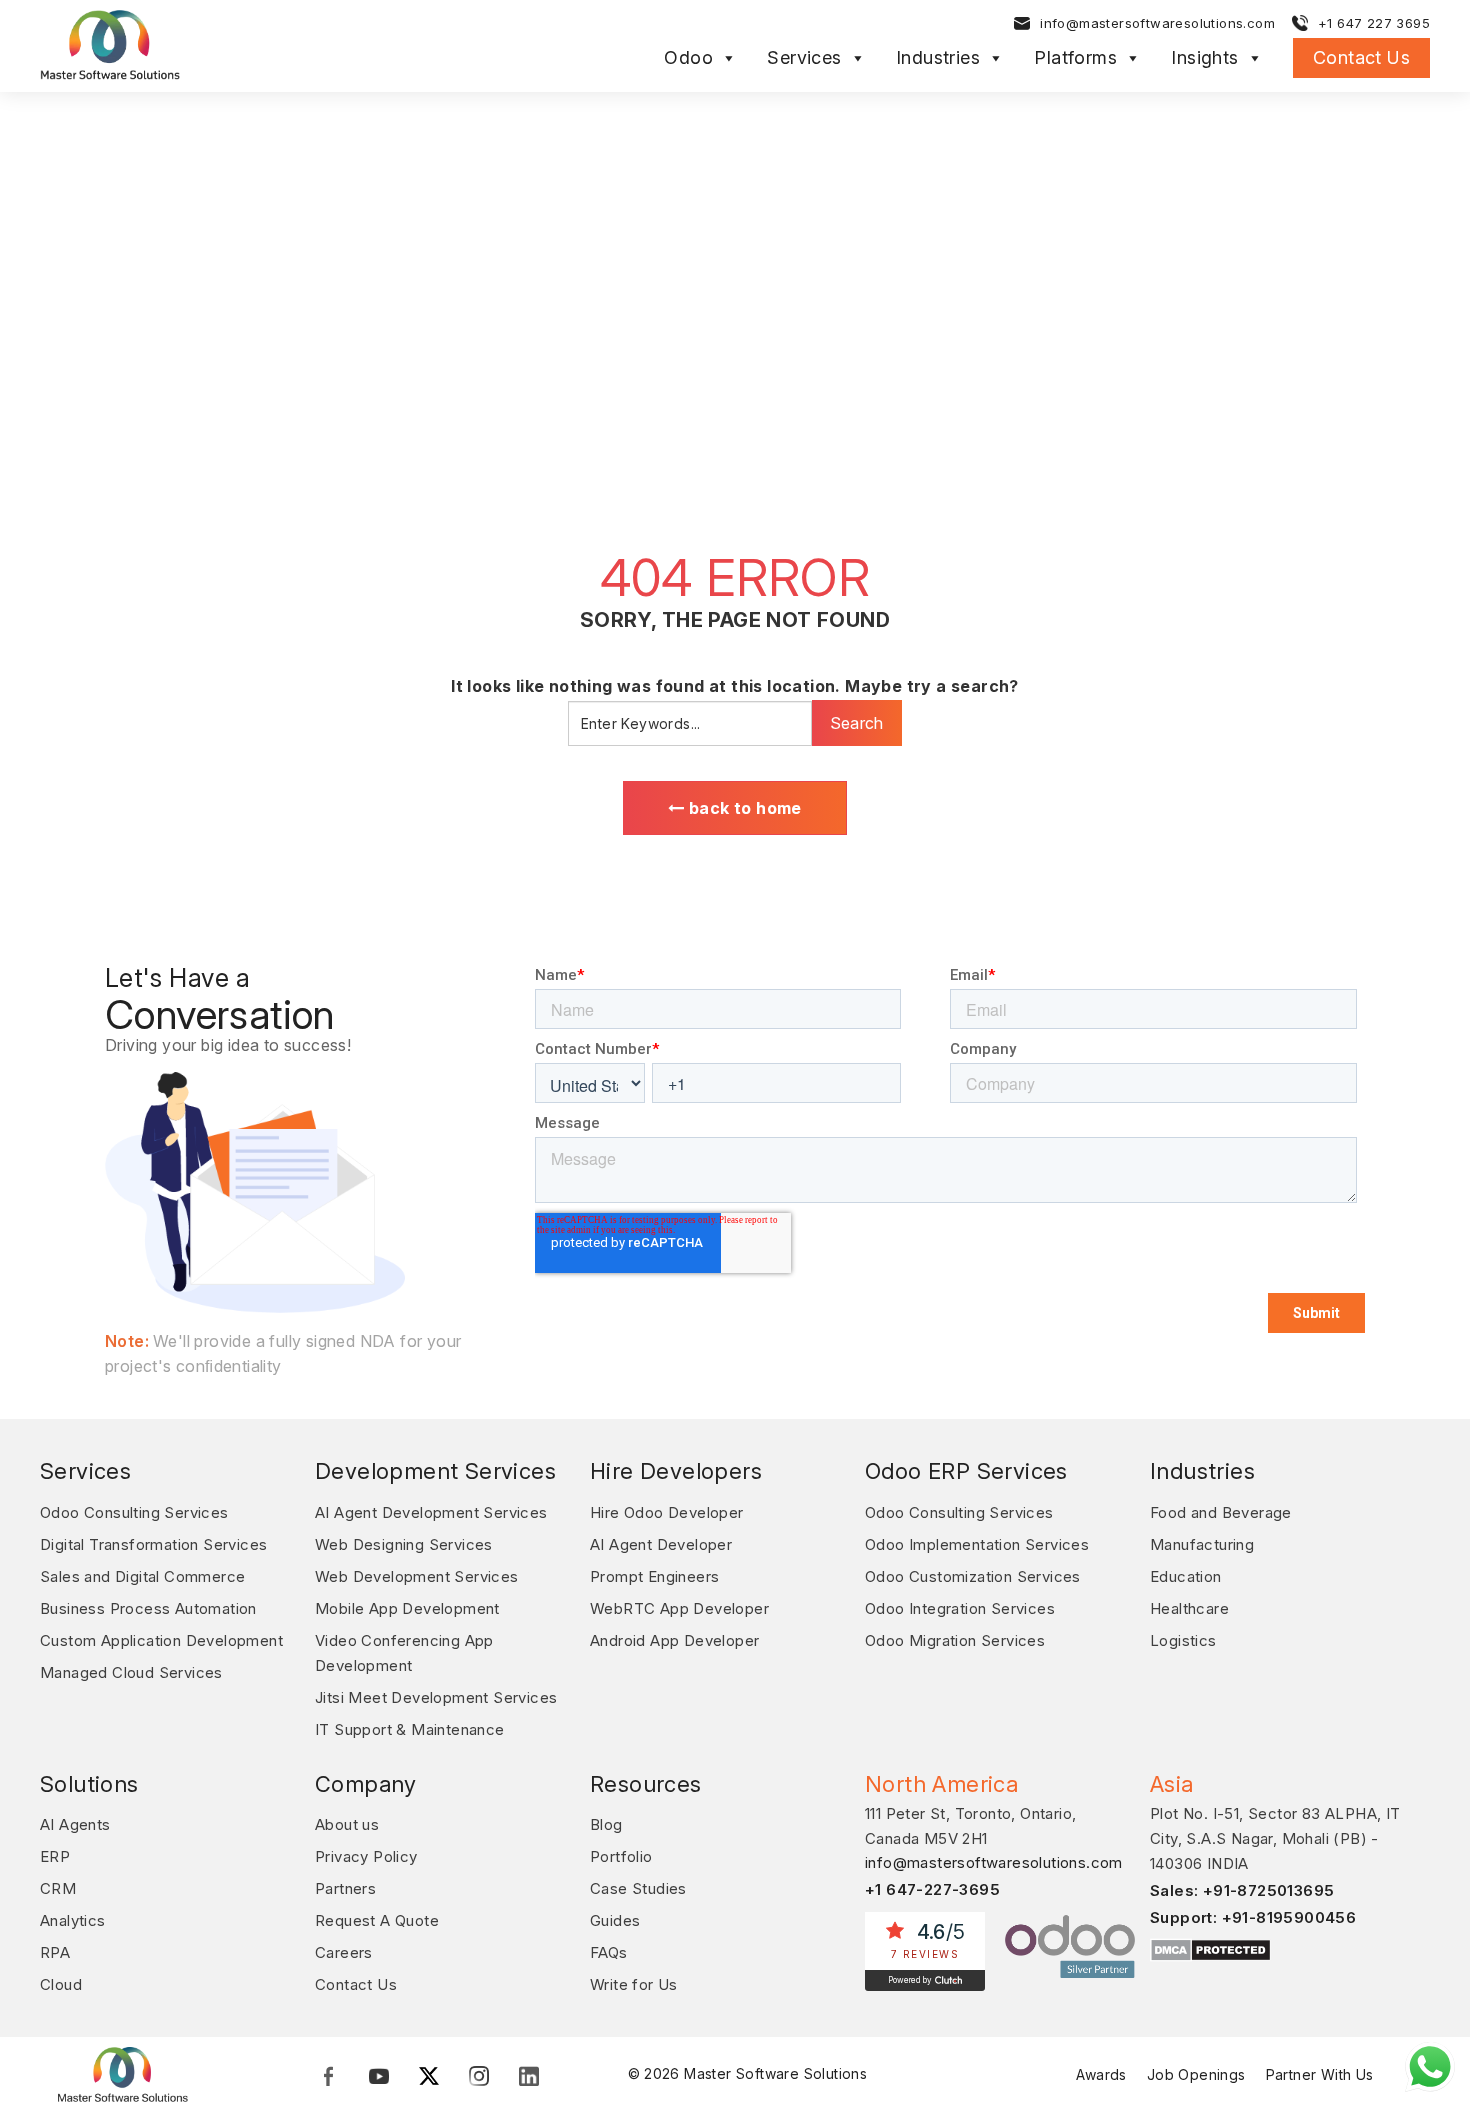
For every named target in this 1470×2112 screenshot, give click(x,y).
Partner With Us (1320, 2074)
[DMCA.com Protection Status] (1210, 1949)
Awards (1101, 2074)
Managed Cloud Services (131, 1672)
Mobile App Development (407, 1608)
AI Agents (75, 1824)
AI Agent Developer (661, 1544)
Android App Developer (674, 1640)
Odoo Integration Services (960, 1608)
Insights (1204, 58)
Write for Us (634, 1984)
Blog (606, 1824)
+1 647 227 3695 (1374, 23)
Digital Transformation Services (153, 1544)
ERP (55, 1856)
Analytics (73, 1920)
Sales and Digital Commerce (142, 1576)
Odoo (688, 58)
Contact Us (1361, 57)
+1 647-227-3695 (932, 1889)
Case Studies (638, 1888)
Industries (938, 58)
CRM (58, 1888)
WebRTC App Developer (679, 1608)
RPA (55, 1952)
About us (347, 1824)
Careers (344, 1952)
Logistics (1183, 1640)
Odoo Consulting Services (134, 1512)
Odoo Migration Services (955, 1640)
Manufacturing (1202, 1544)
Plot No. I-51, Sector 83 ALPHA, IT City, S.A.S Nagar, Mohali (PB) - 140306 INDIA (1275, 1838)
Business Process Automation (148, 1608)
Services (804, 58)
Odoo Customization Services (973, 1576)
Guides (615, 1920)
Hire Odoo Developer (667, 1512)
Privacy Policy (366, 1856)
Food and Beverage (1221, 1512)
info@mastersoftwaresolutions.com (1157, 23)
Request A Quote (377, 1920)
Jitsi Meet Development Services (436, 1697)
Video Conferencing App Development (404, 1653)
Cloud (61, 1984)
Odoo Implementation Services (977, 1544)
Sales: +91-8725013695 (1242, 1890)
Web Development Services (417, 1576)
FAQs (609, 1952)
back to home (743, 808)
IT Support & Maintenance (410, 1729)
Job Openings (1196, 2074)
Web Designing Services (404, 1544)
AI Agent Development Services (431, 1512)
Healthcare (1189, 1608)
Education (1186, 1576)
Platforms (1075, 58)
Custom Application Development (161, 1640)
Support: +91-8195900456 (1253, 1917)
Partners (345, 1888)
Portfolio (621, 1856)
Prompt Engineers (654, 1576)
